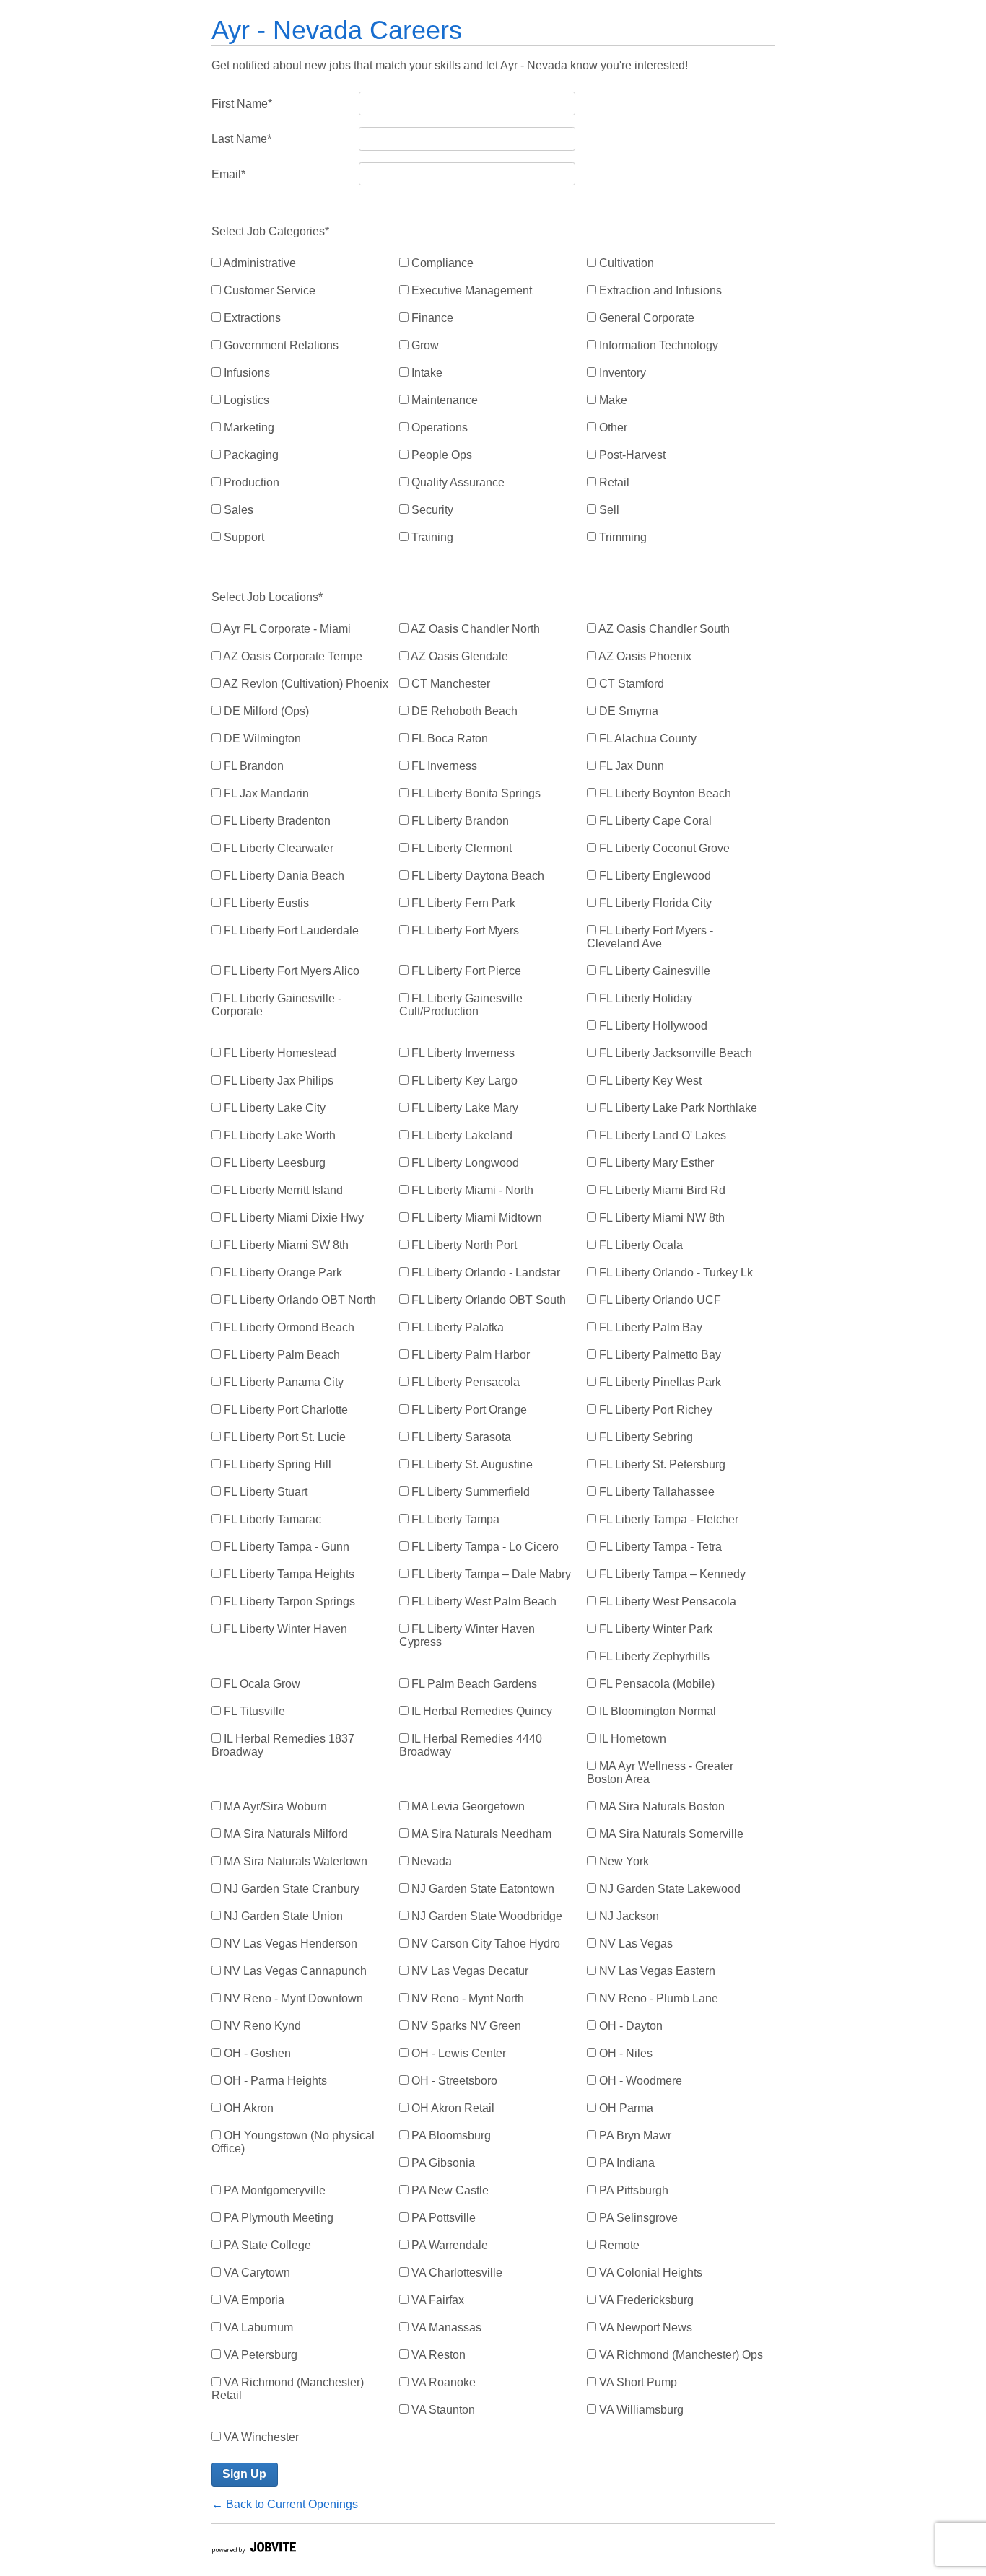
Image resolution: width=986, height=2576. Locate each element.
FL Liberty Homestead (279, 1053)
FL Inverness (443, 766)
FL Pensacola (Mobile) (655, 1684)
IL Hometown (631, 1739)
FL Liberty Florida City (654, 903)
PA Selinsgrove (637, 2218)
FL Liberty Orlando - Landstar (484, 1272)
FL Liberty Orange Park (282, 1272)
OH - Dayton (629, 2026)
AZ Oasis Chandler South (663, 629)
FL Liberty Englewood (654, 876)
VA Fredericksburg (645, 2300)
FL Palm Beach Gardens (473, 1684)
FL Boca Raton (448, 739)
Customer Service (268, 290)
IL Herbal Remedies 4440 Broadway (471, 1745)
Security (431, 510)
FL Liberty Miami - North (471, 1190)
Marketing (248, 428)
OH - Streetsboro (453, 2081)
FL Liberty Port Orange (468, 1410)
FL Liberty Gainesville (653, 971)
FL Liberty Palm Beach (280, 1355)
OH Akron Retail (451, 2108)
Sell (608, 510)
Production (250, 482)
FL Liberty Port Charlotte (284, 1410)
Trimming (621, 537)
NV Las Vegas (634, 1944)
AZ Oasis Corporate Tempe (292, 656)
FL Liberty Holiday (644, 998)
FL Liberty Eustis (265, 903)
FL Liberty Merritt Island (282, 1190)
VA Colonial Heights (649, 2273)
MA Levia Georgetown (467, 1806)
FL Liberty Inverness (462, 1053)
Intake (426, 373)
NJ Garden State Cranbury (290, 1889)
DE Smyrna (627, 711)
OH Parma (625, 2108)
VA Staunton (442, 2410)
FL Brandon (252, 766)
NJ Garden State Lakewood (668, 1889)
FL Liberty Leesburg (273, 1163)
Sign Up (244, 2474)
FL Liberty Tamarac (271, 1519)
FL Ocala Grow (261, 1684)
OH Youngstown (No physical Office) (293, 2142)
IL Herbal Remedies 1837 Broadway (283, 1745)
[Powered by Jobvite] (253, 2550)
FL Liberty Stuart (264, 1492)
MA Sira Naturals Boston (660, 1806)
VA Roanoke (442, 2382)
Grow (424, 345)
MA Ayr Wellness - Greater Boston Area (660, 1773)
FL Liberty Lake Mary (463, 1108)
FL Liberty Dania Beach (283, 876)
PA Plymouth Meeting (277, 2218)
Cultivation (625, 263)
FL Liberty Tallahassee (655, 1492)
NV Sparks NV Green (465, 2026)
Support (243, 537)
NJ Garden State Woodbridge (485, 1916)
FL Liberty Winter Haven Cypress (467, 1635)
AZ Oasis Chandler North (474, 629)
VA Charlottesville (455, 2273)
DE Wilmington (261, 739)
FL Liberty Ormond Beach (288, 1327)
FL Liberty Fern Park (462, 903)
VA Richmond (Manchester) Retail (288, 2389)
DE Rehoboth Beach (463, 711)
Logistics (245, 400)
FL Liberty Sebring (645, 1437)
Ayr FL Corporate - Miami (286, 629)
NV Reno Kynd (261, 2026)
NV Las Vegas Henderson (289, 1944)
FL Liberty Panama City (282, 1382)
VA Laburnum (257, 2327)
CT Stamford (630, 684)
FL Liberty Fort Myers (464, 930)
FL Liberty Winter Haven (284, 1629)
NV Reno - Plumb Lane (657, 1998)
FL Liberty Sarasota (460, 1437)
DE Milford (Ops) (265, 711)
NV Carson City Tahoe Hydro (484, 1944)
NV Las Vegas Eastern (656, 1971)
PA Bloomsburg (450, 2135)
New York (623, 1861)
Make (612, 400)
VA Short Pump (637, 2382)
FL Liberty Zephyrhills (653, 1656)
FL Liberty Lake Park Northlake (677, 1108)
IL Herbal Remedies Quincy (480, 1711)
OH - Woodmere (639, 2081)
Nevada (430, 1861)
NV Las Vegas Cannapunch (294, 1971)
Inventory (621, 373)
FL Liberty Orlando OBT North (298, 1300)
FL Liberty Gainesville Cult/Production (461, 1005)
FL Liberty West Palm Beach (483, 1602)
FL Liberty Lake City (273, 1108)
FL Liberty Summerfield (469, 1492)
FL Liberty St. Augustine (471, 1464)
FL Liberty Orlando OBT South (487, 1300)
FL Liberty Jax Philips (277, 1081)
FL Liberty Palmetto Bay (659, 1355)
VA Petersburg (259, 2355)
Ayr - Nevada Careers (337, 30)
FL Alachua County (646, 739)
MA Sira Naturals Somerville (670, 1834)
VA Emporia (253, 2300)
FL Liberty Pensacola (464, 1382)
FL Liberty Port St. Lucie (283, 1437)
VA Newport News (644, 2327)
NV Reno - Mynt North (466, 1998)
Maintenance (443, 400)
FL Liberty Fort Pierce (465, 971)
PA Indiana (625, 2163)
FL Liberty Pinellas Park (659, 1382)
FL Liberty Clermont (460, 848)
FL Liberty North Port (463, 1245)
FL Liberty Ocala (640, 1245)
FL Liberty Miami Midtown (475, 1218)
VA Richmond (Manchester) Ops (680, 2355)
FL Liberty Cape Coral (654, 821)
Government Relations (280, 345)
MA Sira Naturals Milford (284, 1834)
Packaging (250, 455)
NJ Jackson (628, 1916)
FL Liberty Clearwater (277, 848)
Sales (237, 510)
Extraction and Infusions (659, 290)
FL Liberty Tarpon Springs (288, 1602)
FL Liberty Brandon (459, 821)
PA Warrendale (448, 2245)
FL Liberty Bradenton (276, 821)
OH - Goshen (256, 2053)
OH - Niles (624, 2053)
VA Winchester (260, 2437)
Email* (228, 174)
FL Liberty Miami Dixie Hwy (292, 1218)
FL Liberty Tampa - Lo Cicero (484, 1547)
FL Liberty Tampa (454, 1519)
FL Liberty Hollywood (652, 1026)
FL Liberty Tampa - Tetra (659, 1547)
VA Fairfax (436, 2300)
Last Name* (241, 139)
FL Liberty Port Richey (654, 1410)
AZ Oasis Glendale (458, 656)
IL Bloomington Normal (656, 1711)
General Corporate (645, 318)
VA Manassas (445, 2327)
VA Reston (437, 2355)
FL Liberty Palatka (456, 1327)
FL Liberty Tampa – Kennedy (671, 1574)
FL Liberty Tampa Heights (288, 1574)
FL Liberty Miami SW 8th (285, 1245)
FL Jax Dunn (630, 766)
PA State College (266, 2245)
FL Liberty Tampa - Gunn (285, 1547)
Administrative (258, 263)
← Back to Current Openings (285, 2504)
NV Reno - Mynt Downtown (292, 1998)
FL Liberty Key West (649, 1081)
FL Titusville (253, 1711)
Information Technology (657, 345)
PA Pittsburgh (632, 2190)
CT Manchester (449, 684)
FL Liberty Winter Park (654, 1629)
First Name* (242, 104)
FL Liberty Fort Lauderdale (290, 930)
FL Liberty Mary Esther (655, 1163)
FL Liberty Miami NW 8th (660, 1218)
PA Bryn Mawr (634, 2135)
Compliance (441, 263)
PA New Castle (449, 2190)
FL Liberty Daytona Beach (476, 876)
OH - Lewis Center (457, 2053)
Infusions (245, 373)
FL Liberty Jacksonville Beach (674, 1053)
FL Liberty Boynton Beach (664, 793)
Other (612, 428)
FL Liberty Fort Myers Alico (290, 971)
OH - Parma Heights (274, 2081)
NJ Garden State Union (282, 1916)
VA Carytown (256, 2273)
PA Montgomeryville (273, 2190)
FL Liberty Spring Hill (276, 1464)
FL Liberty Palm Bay (649, 1327)
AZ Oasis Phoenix (644, 656)
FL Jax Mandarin (265, 793)
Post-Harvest (631, 455)
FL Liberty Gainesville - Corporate (276, 1005)
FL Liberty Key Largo (463, 1081)
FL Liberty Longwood (464, 1163)
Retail (613, 482)
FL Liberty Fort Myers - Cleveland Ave (650, 937)
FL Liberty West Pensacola (666, 1602)
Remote (618, 2245)
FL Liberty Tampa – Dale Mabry (490, 1574)
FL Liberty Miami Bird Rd (661, 1190)
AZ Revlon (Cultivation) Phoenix (305, 684)
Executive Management (470, 290)
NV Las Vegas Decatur (468, 1971)
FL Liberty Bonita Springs (475, 793)
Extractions (251, 318)
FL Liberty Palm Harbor (469, 1355)
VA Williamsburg (640, 2410)
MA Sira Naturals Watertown (294, 1861)
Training (431, 537)
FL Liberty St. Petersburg (661, 1464)
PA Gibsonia (442, 2163)
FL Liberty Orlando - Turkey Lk (675, 1272)
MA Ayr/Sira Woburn (274, 1806)
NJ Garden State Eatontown (481, 1889)
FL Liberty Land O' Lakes (661, 1135)
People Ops (440, 455)
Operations (438, 428)
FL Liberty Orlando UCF (659, 1300)
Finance (431, 318)
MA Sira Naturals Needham (480, 1834)
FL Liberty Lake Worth (278, 1135)
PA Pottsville (442, 2218)
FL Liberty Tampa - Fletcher (667, 1519)
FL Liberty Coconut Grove (663, 848)
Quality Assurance (457, 482)
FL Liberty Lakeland (461, 1135)
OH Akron (247, 2108)
